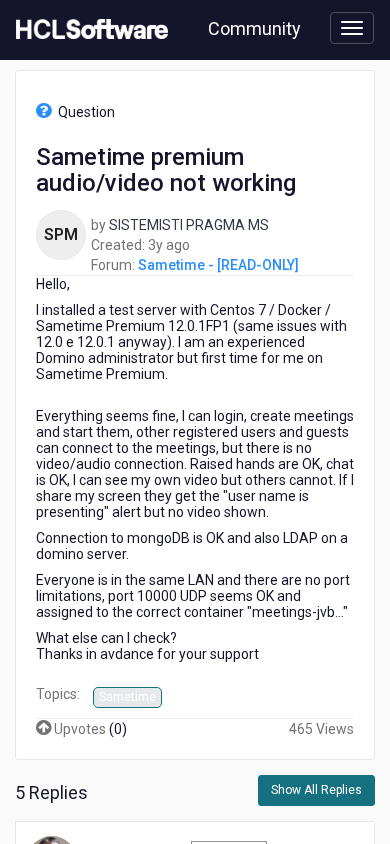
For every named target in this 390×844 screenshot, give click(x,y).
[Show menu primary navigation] (352, 28)
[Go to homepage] (88, 30)
